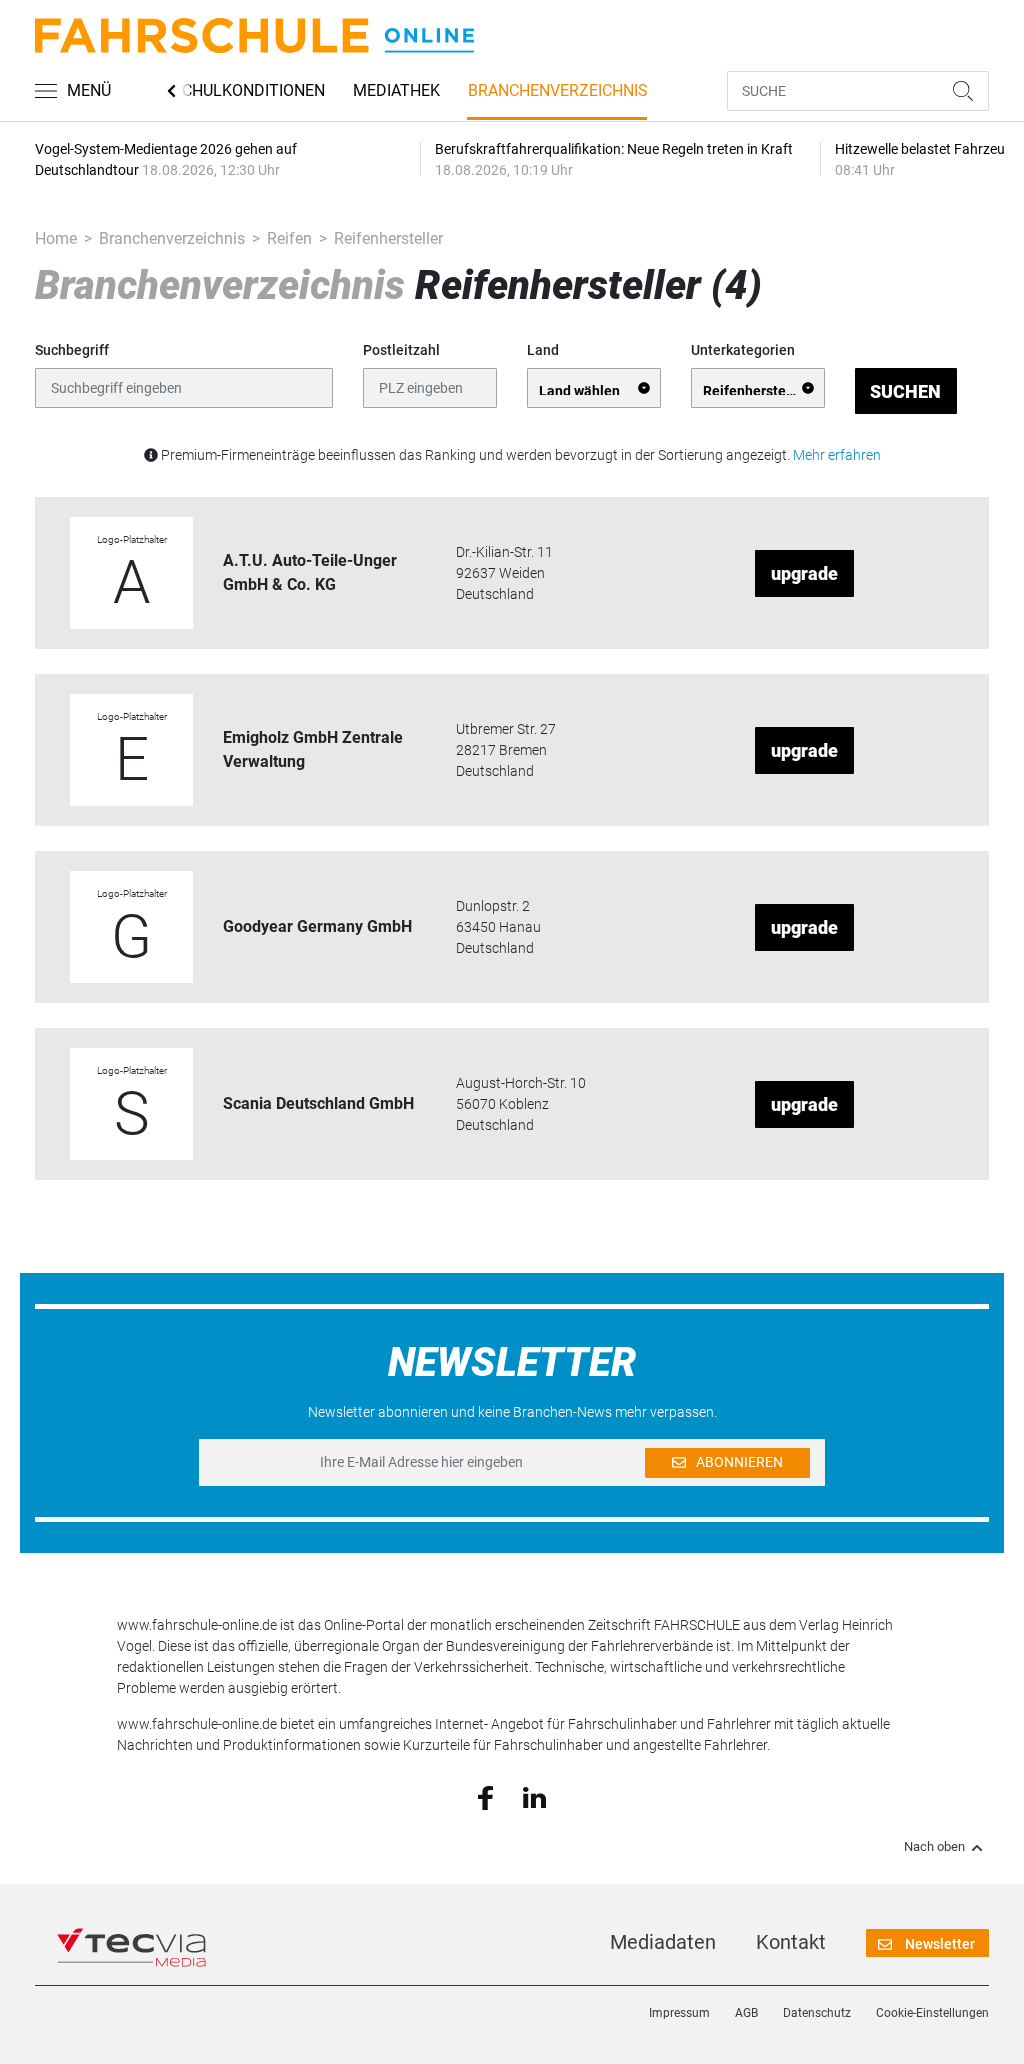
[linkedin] (534, 1796)
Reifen (289, 238)
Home (56, 238)
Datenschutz (817, 2013)
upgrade (804, 573)
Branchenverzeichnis (558, 90)
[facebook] (485, 1797)
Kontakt (791, 1942)
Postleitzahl (401, 350)
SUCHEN (905, 391)
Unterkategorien (743, 350)
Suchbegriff (72, 350)
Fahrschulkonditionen (229, 90)
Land (543, 350)
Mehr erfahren (837, 455)
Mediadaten (663, 1942)
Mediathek (396, 90)
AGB (746, 2013)
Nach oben (934, 1847)
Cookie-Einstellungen (932, 2013)
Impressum (679, 2013)
